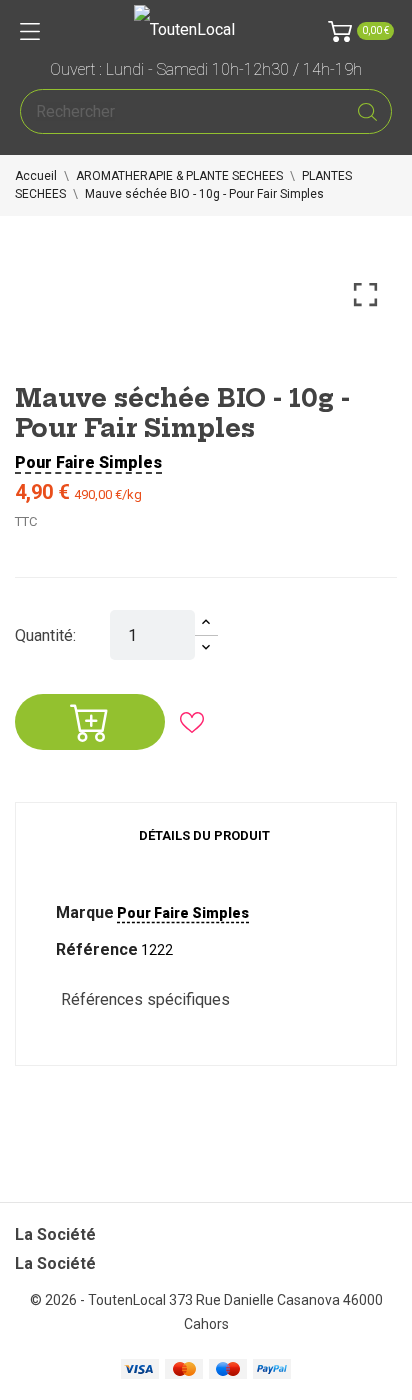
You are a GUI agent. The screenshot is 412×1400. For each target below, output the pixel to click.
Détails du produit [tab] (204, 835)
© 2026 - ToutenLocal (99, 1300)
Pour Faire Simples (88, 462)
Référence (97, 949)
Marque (85, 912)
